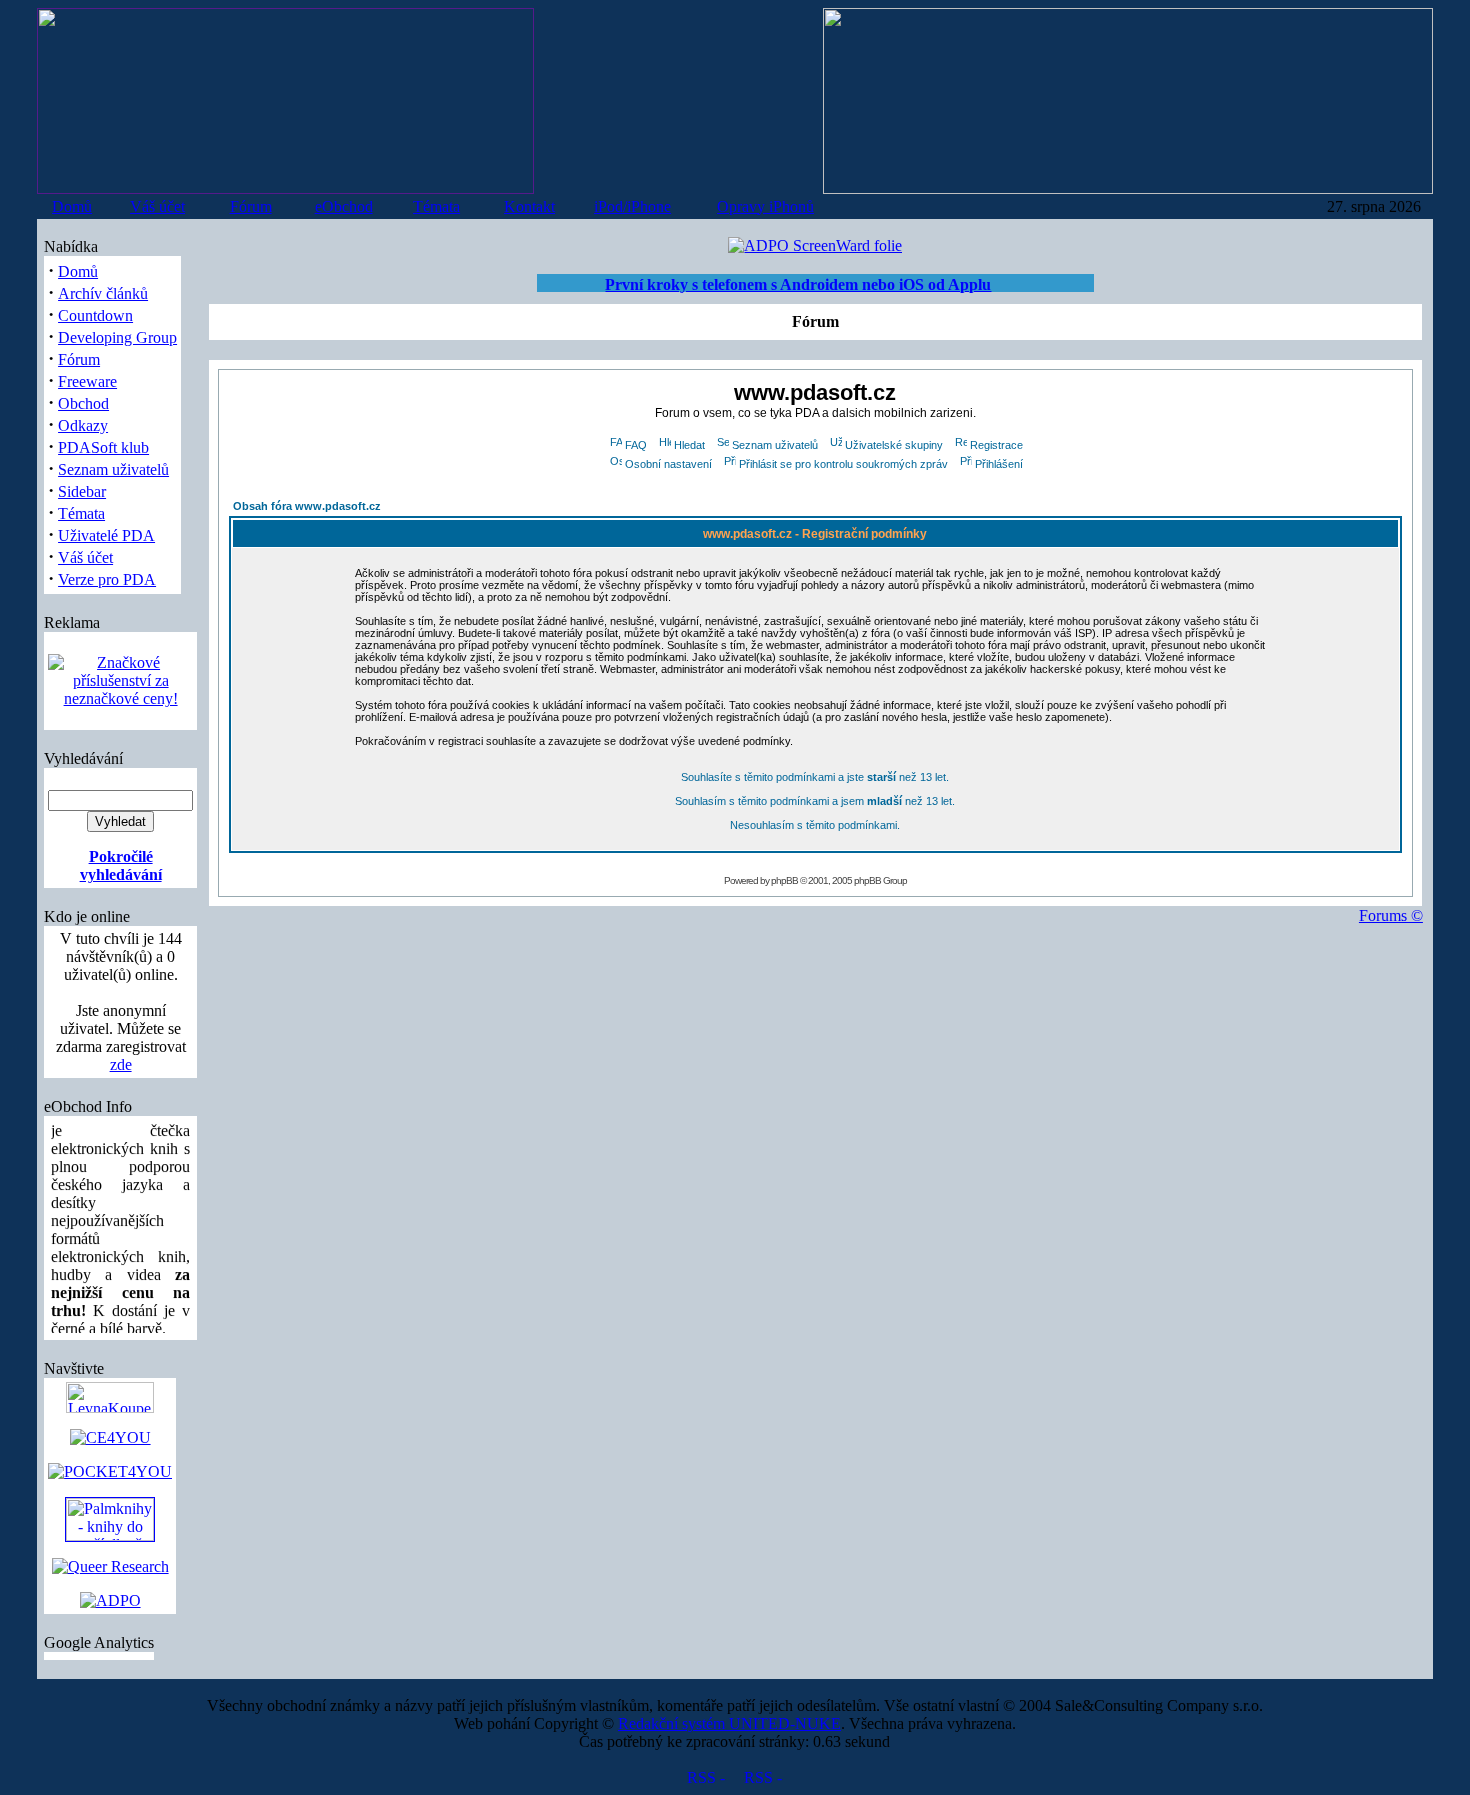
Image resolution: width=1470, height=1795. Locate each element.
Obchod (83, 403)
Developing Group (117, 337)
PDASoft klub (103, 447)
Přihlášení (999, 464)
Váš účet (157, 206)
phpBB (784, 880)
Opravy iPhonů (765, 206)
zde (121, 1064)
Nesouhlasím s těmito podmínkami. (815, 825)
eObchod (344, 206)
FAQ (636, 445)
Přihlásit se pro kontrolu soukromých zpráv (843, 464)
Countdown (95, 315)
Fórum (251, 206)
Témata (436, 206)
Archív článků (103, 293)
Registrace (996, 445)
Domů (72, 206)
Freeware (87, 381)
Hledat (689, 445)
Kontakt (529, 206)
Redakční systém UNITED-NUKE (729, 1723)
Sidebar (82, 491)
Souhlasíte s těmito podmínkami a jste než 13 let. (815, 777)
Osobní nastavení (668, 464)
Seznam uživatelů (113, 469)
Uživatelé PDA (106, 535)
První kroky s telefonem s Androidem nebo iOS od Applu (798, 284)
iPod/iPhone (632, 206)
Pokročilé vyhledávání (121, 865)
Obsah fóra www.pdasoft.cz (307, 506)
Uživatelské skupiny (894, 445)
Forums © (1391, 915)
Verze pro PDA (107, 579)
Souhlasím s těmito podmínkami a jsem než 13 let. (815, 801)
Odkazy (83, 425)
